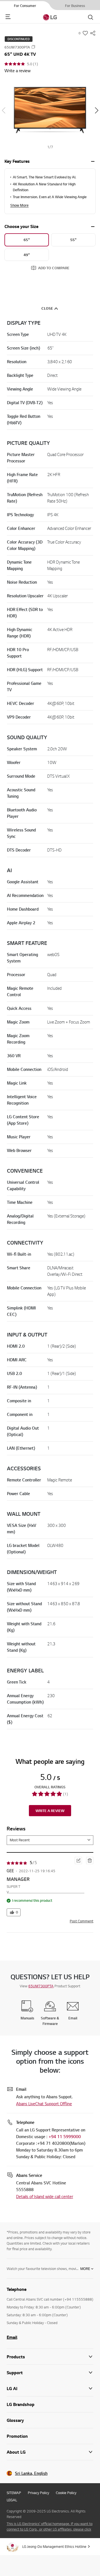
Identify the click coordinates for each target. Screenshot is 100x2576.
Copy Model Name (33, 47)
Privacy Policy (38, 2493)
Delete (89, 1861)
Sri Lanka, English (31, 2473)
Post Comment (82, 1921)
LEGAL (12, 2500)
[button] (50, 111)
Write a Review (50, 1811)
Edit (78, 1859)
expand (93, 161)
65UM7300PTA (41, 1986)
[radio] (27, 240)
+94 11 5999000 (65, 2137)
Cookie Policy (66, 2493)
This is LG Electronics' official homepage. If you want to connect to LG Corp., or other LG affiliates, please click (50, 2526)
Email (12, 2337)
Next (97, 110)
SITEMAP (14, 2493)
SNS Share (93, 33)
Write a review (17, 71)
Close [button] (47, 308)
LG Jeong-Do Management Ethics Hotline (54, 2546)
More (85, 2269)
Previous (3, 110)
